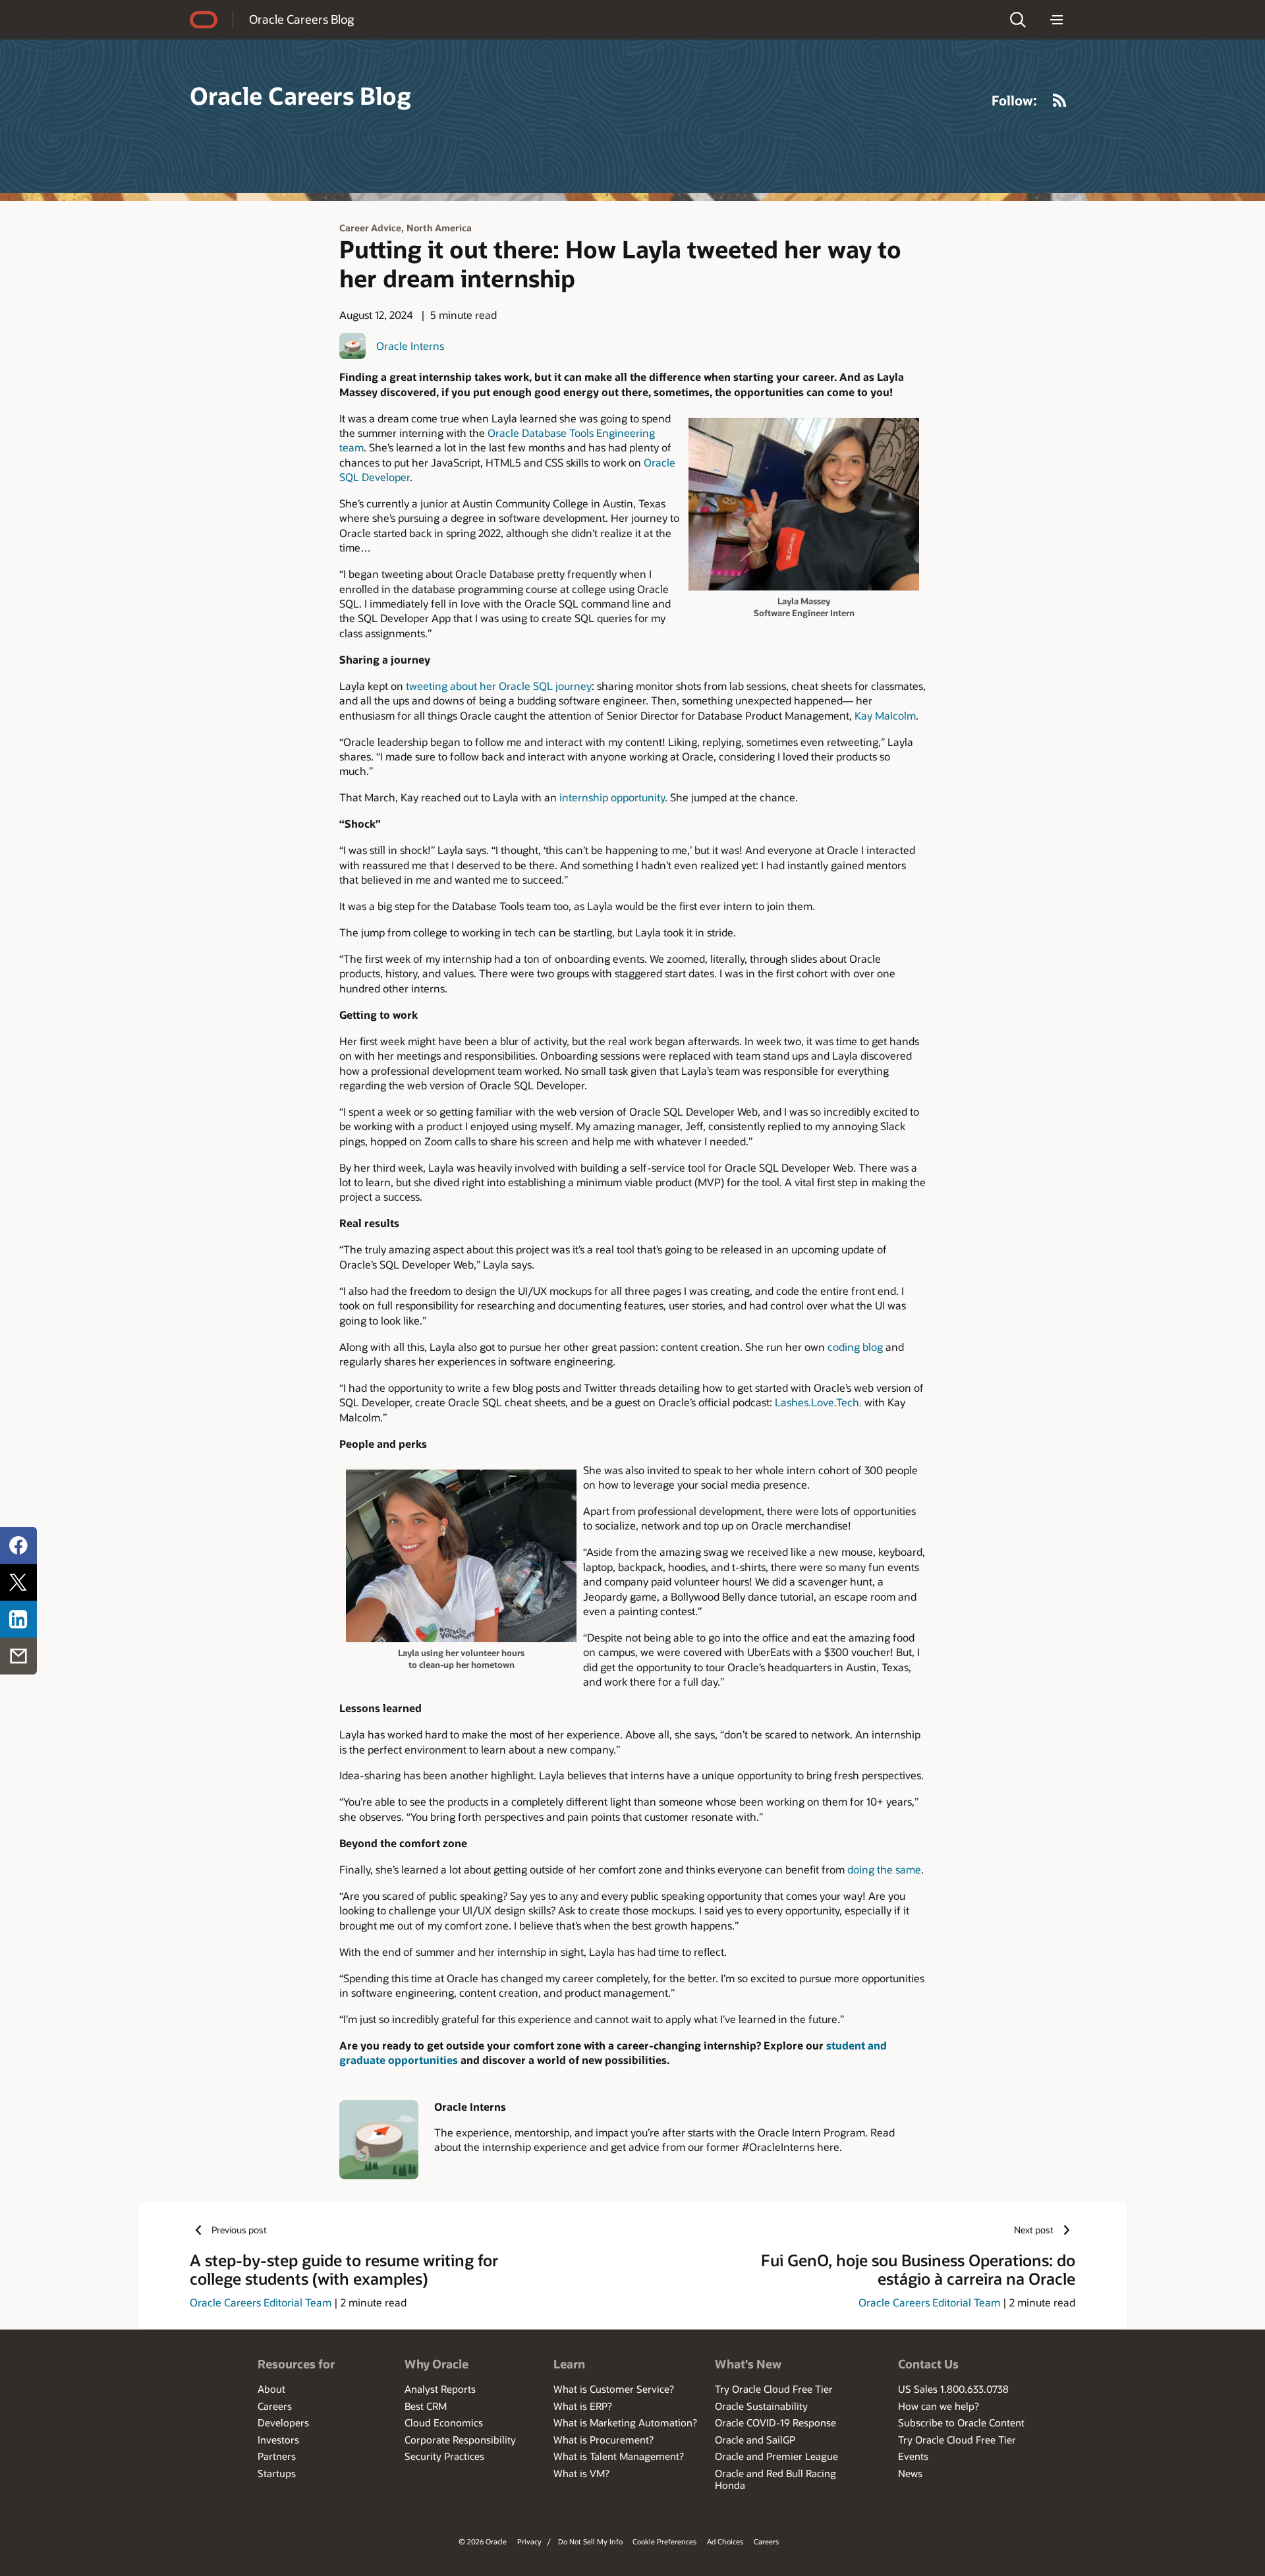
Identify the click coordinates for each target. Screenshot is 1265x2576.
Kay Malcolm (885, 715)
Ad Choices (725, 2541)
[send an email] (18, 1656)
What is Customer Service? (614, 2389)
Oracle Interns (410, 346)
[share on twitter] (18, 1582)
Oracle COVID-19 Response (775, 2422)
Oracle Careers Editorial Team (261, 2302)
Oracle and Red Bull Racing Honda (775, 2479)
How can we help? (939, 2406)
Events (913, 2456)
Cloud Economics (444, 2422)
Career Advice (370, 228)
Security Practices (444, 2456)
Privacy (529, 2541)
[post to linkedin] (18, 1619)
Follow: (1014, 100)
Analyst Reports (440, 2389)
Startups (277, 2473)
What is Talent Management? (619, 2456)
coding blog (855, 1347)
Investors (278, 2440)
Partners (277, 2456)
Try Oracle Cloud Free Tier (774, 2389)
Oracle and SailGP (755, 2440)
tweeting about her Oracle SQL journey (499, 686)
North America (439, 228)
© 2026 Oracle (483, 2541)
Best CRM (426, 2406)
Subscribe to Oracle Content (961, 2422)
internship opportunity (612, 797)
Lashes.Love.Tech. (818, 1402)
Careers (275, 2406)
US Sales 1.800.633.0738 (953, 2389)
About (271, 2389)
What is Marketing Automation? (625, 2422)
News (910, 2473)
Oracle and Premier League (776, 2456)
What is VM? (581, 2473)
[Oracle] (204, 20)
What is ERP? (583, 2406)
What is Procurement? (604, 2440)
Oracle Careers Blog (301, 19)
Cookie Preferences (664, 2541)
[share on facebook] (18, 1545)
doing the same (884, 1869)
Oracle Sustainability (761, 2406)
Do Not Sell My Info (590, 2541)
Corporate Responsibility (460, 2440)
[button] (1018, 20)
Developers (283, 2422)
